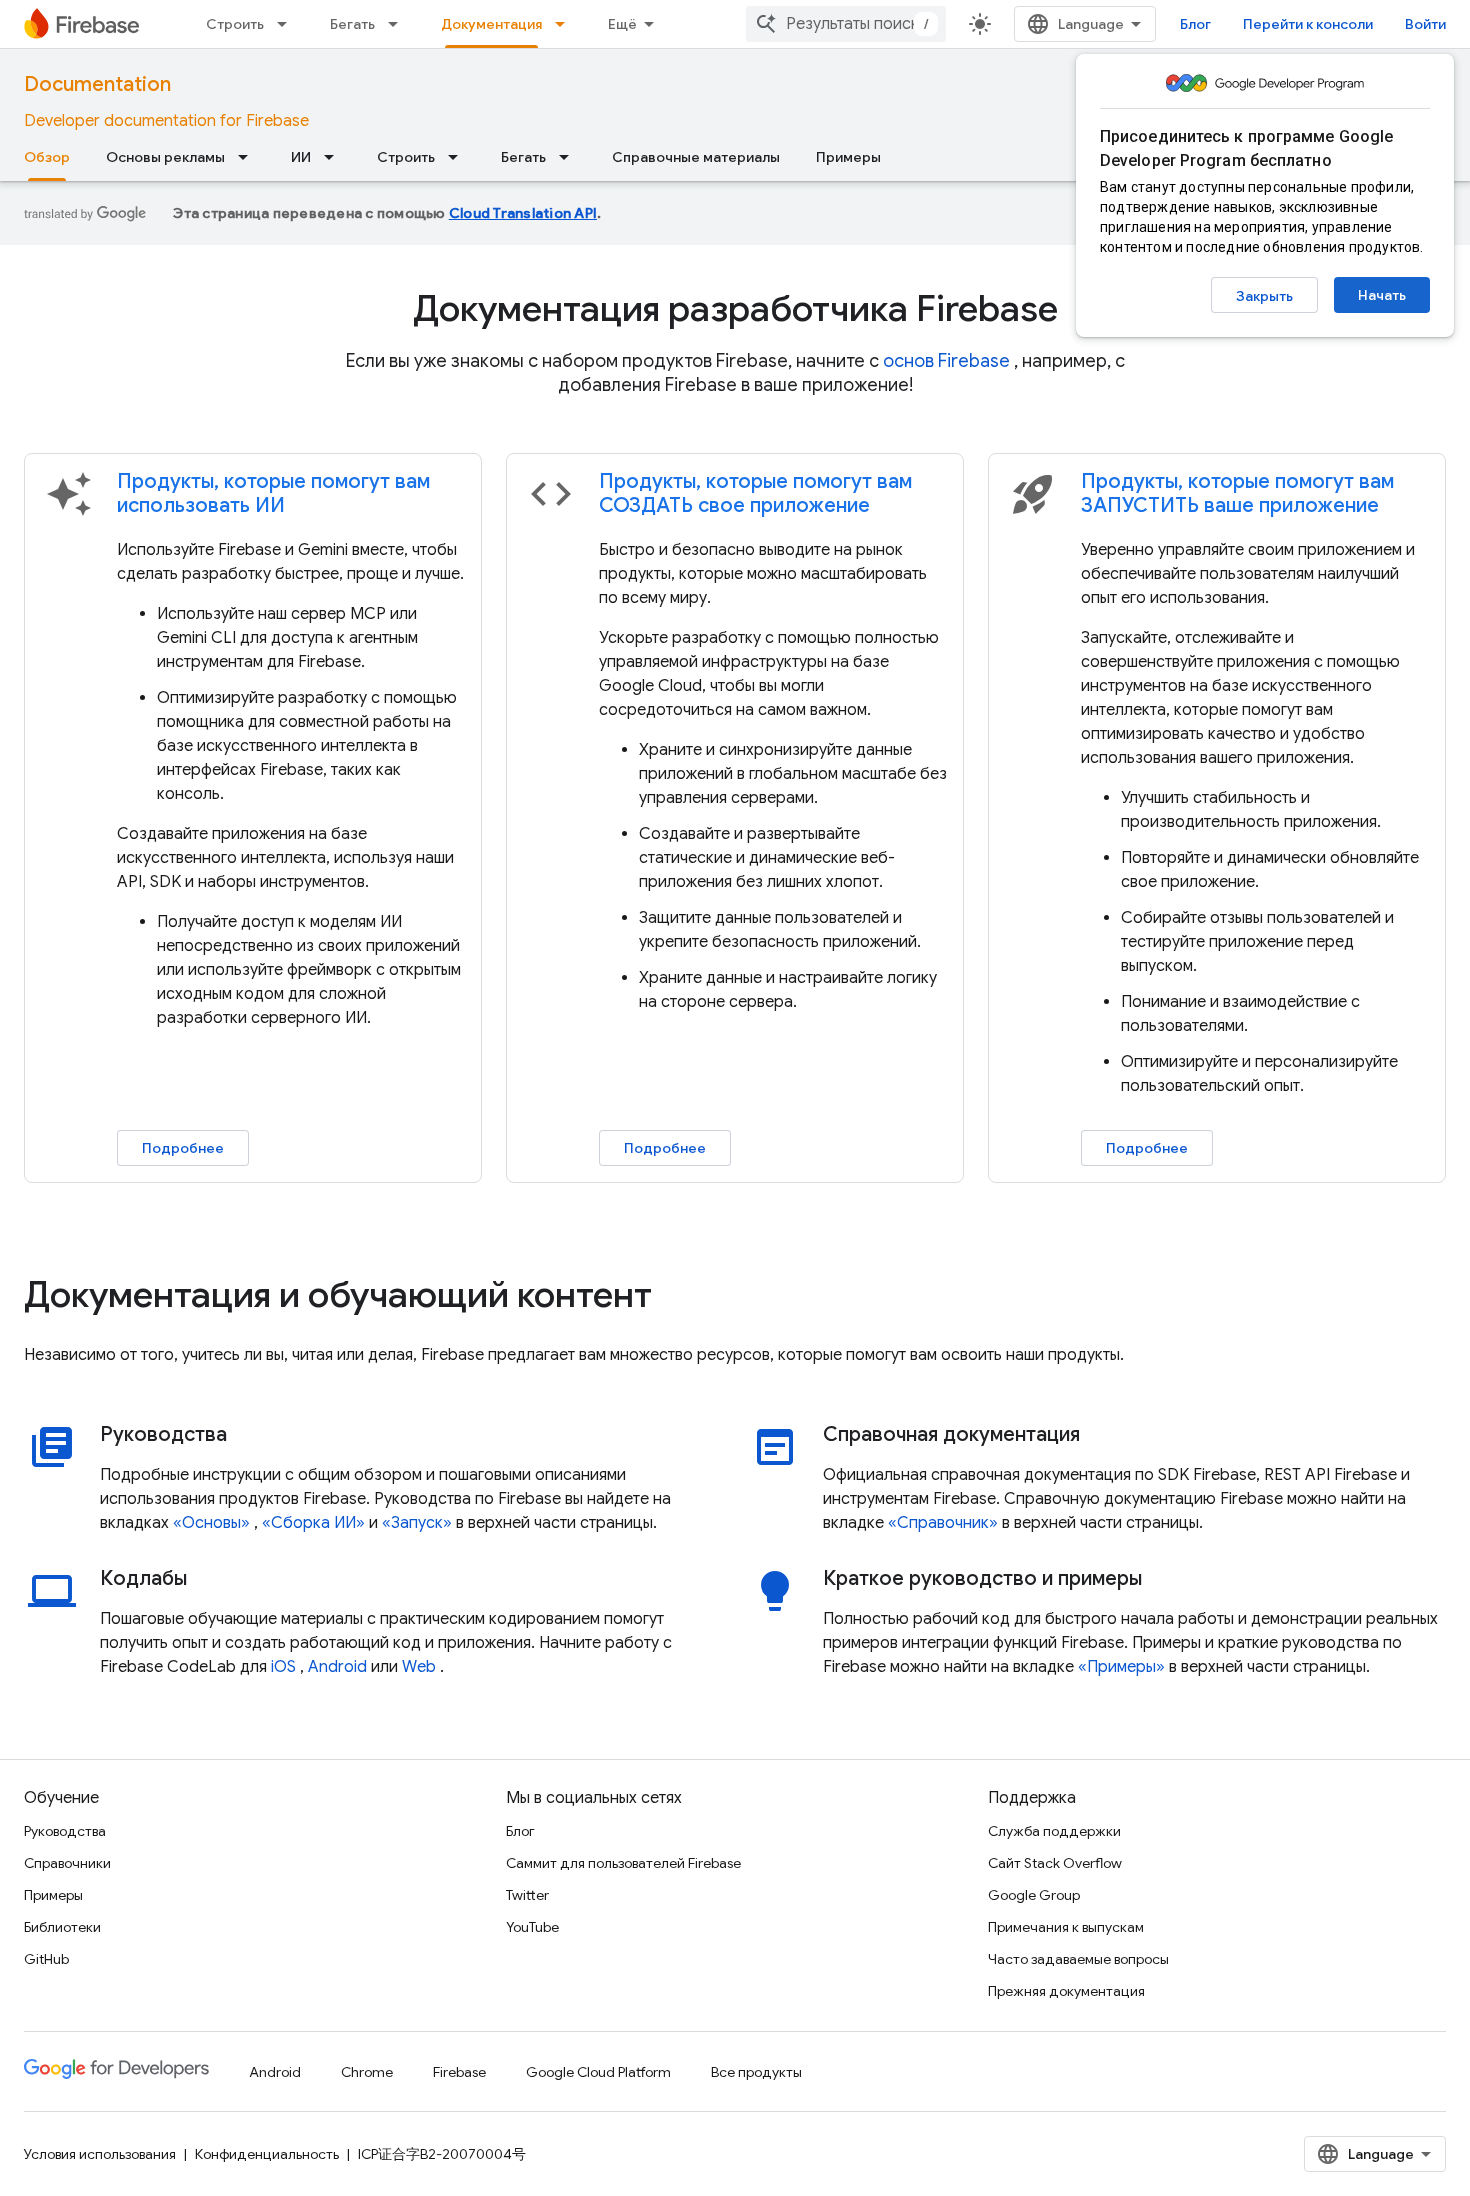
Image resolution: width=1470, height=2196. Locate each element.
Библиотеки (62, 1927)
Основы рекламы (165, 157)
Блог (1195, 24)
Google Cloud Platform (598, 2072)
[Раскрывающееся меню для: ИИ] (335, 157)
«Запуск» (417, 1523)
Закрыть (1264, 296)
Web (419, 1667)
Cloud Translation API (523, 213)
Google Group (1034, 1895)
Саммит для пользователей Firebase (623, 1863)
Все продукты (756, 2072)
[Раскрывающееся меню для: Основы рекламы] (249, 157)
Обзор (47, 157)
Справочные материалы (696, 157)
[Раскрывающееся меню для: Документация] (566, 24)
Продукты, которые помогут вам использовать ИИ (273, 493)
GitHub (46, 1959)
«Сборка (296, 1523)
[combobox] (846, 24)
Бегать (352, 24)
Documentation (97, 84)
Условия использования (100, 2154)
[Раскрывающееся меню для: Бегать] (399, 24)
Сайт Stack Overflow (1055, 1863)
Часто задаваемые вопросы (1078, 1959)
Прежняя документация (1066, 1991)
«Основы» (211, 1523)
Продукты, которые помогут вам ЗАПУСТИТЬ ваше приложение (1237, 493)
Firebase (459, 2072)
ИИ (301, 157)
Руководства (65, 1831)
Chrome (367, 2072)
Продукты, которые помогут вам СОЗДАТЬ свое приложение (755, 493)
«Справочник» (943, 1523)
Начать (1382, 295)
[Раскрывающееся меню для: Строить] (288, 24)
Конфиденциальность (267, 2154)
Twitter (527, 1895)
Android (337, 1667)
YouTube (532, 1927)
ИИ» (349, 1523)
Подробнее (183, 1148)
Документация (491, 24)
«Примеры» (1121, 1667)
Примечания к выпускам (1066, 1927)
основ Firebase (946, 361)
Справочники (67, 1863)
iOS (283, 1667)
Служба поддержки (1054, 1831)
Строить (235, 24)
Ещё (622, 24)
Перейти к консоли (1308, 24)
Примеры (848, 157)
